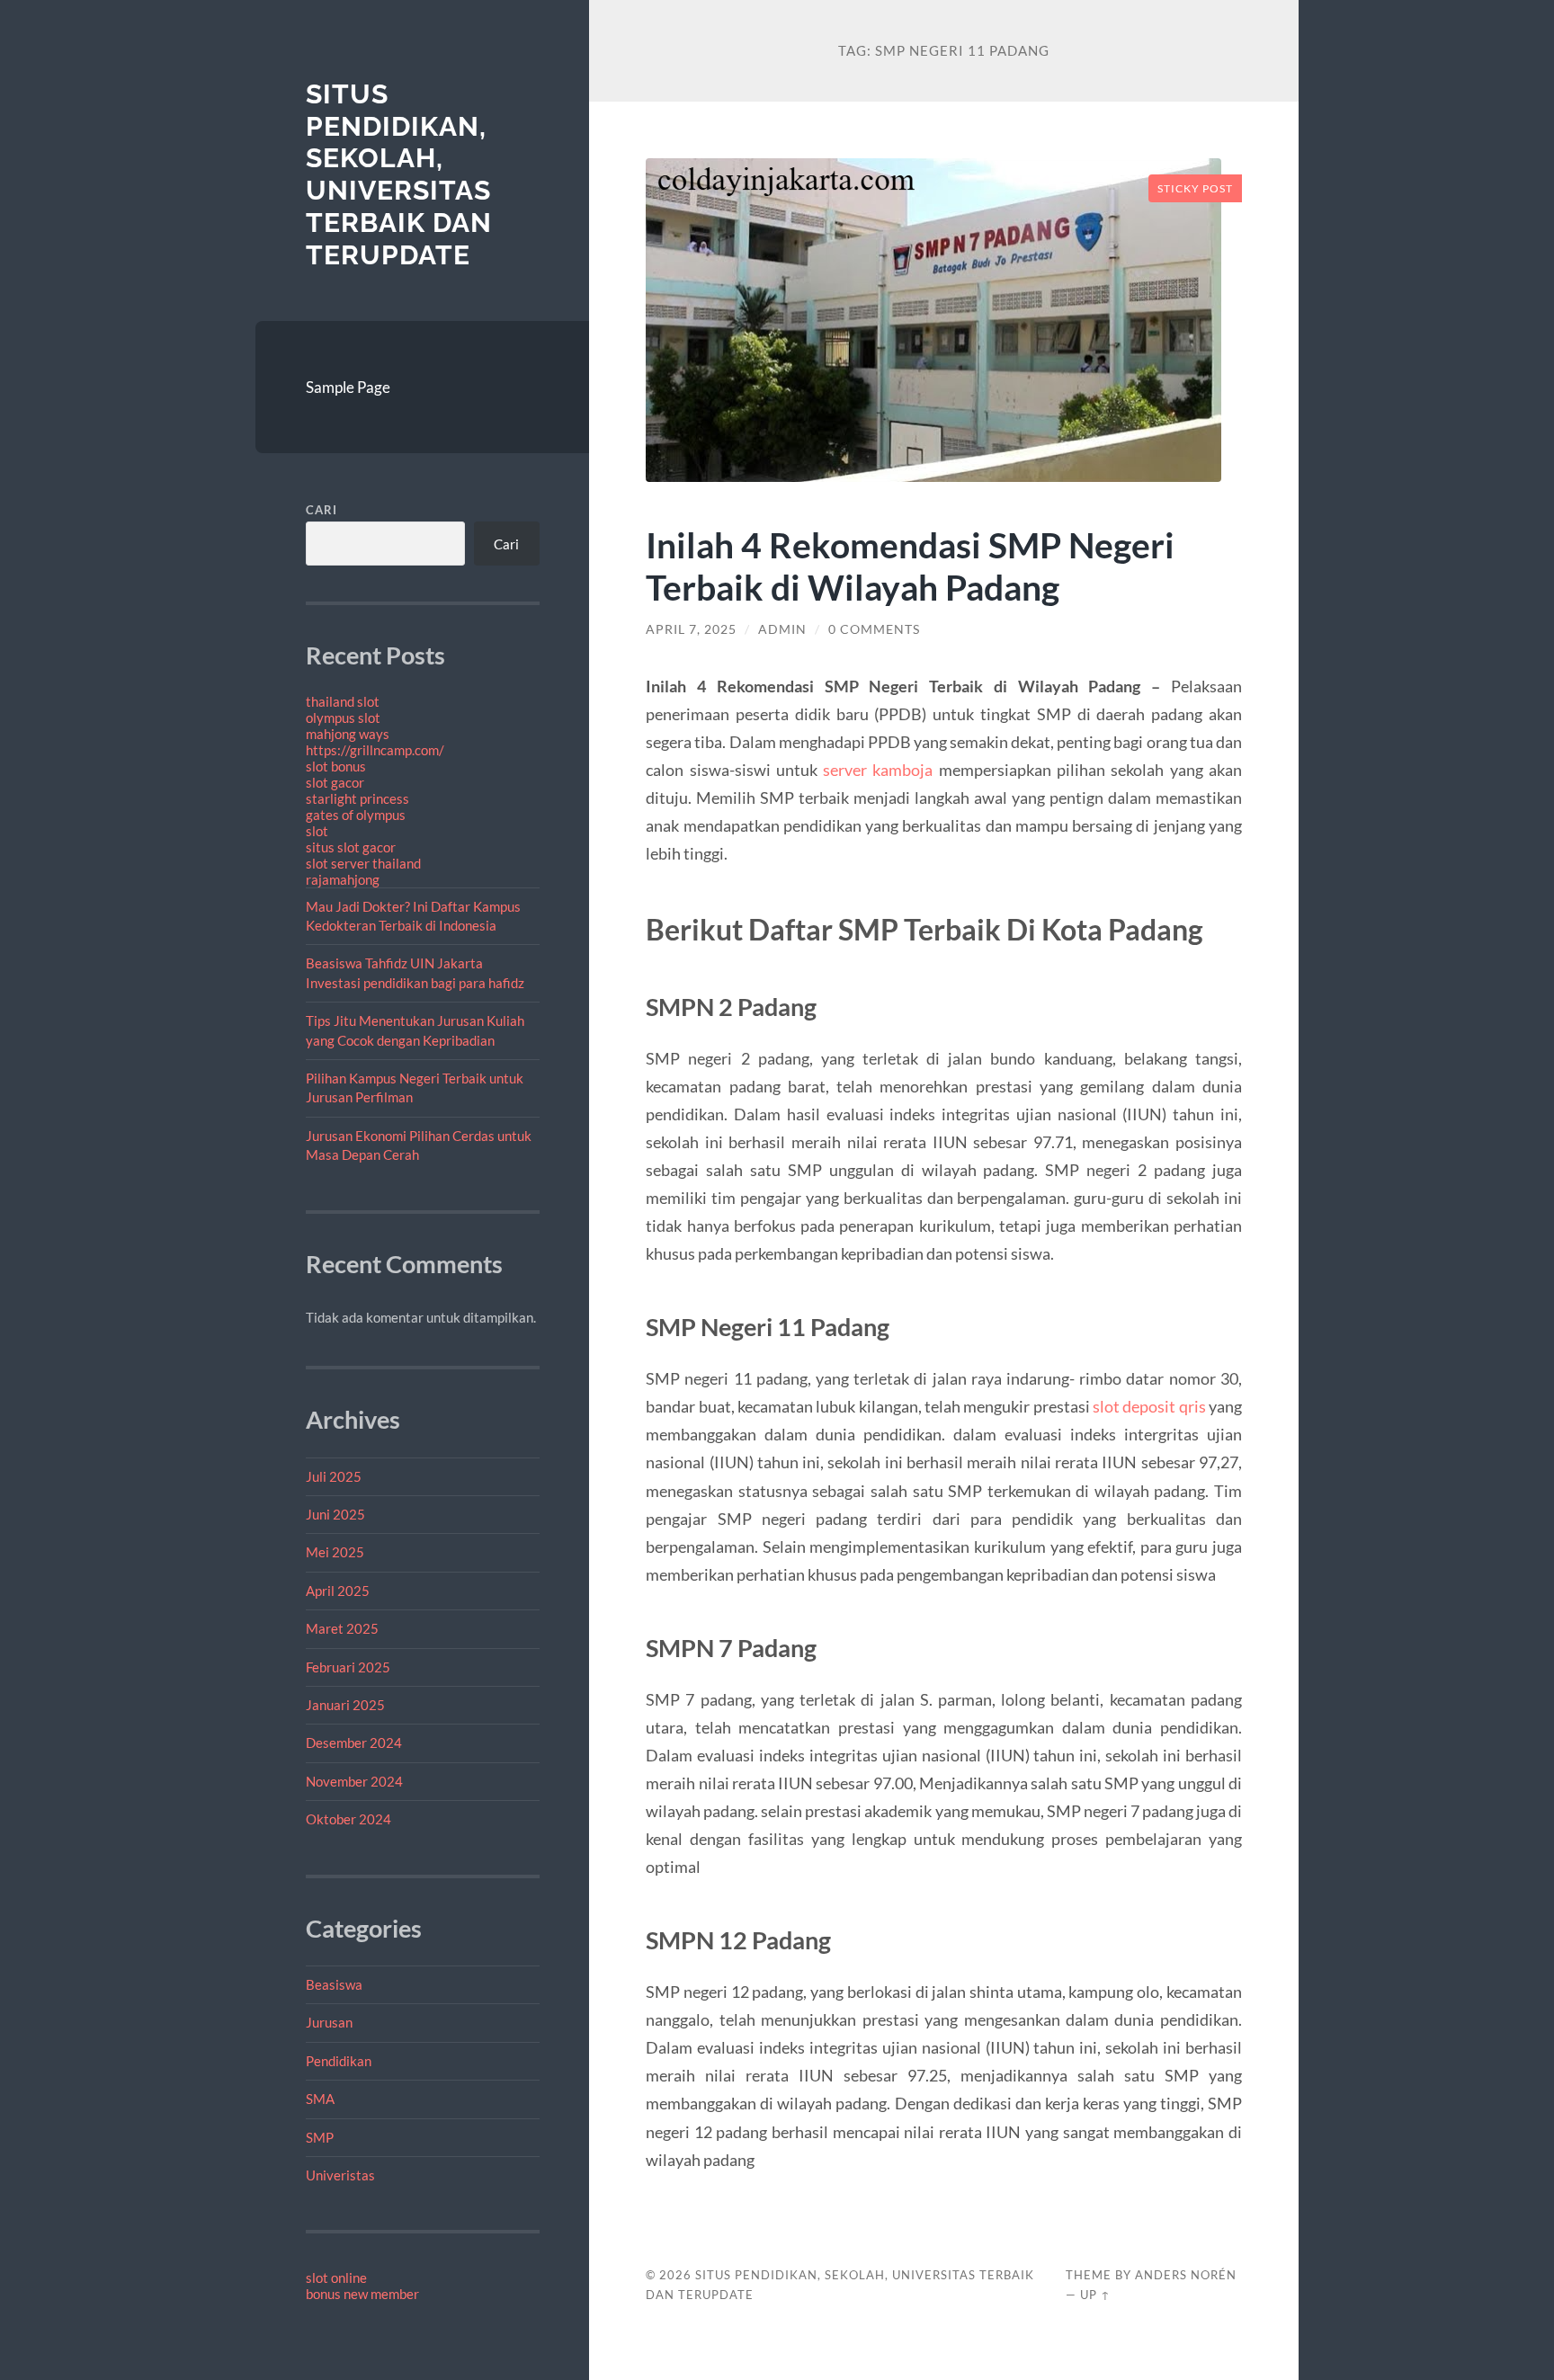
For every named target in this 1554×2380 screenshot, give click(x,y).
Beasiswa (334, 1984)
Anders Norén (1186, 2275)
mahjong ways (348, 734)
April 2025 (338, 1591)
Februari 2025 (348, 1667)
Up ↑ (1095, 2295)
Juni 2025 (335, 1514)
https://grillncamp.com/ (375, 750)
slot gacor (335, 782)
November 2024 (354, 1781)
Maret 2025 (342, 1628)
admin (782, 629)
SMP (320, 2137)
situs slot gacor (351, 847)
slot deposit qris (1149, 1406)
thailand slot (343, 701)
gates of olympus (356, 815)
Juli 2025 (334, 1476)
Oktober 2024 (348, 1819)
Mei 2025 (335, 1552)
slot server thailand (363, 863)
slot (317, 831)
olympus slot (343, 718)
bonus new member (362, 2294)
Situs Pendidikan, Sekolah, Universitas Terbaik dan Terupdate (399, 174)
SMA (320, 2099)
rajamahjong (343, 879)
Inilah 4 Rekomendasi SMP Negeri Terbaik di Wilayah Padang (910, 566)
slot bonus (336, 766)
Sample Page (348, 387)
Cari (322, 510)
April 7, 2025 (691, 629)
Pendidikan (339, 2061)
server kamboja (878, 770)
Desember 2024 (354, 1743)
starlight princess (357, 798)
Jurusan (329, 2022)
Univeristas (340, 2175)
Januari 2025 (345, 1705)
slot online (336, 2277)
